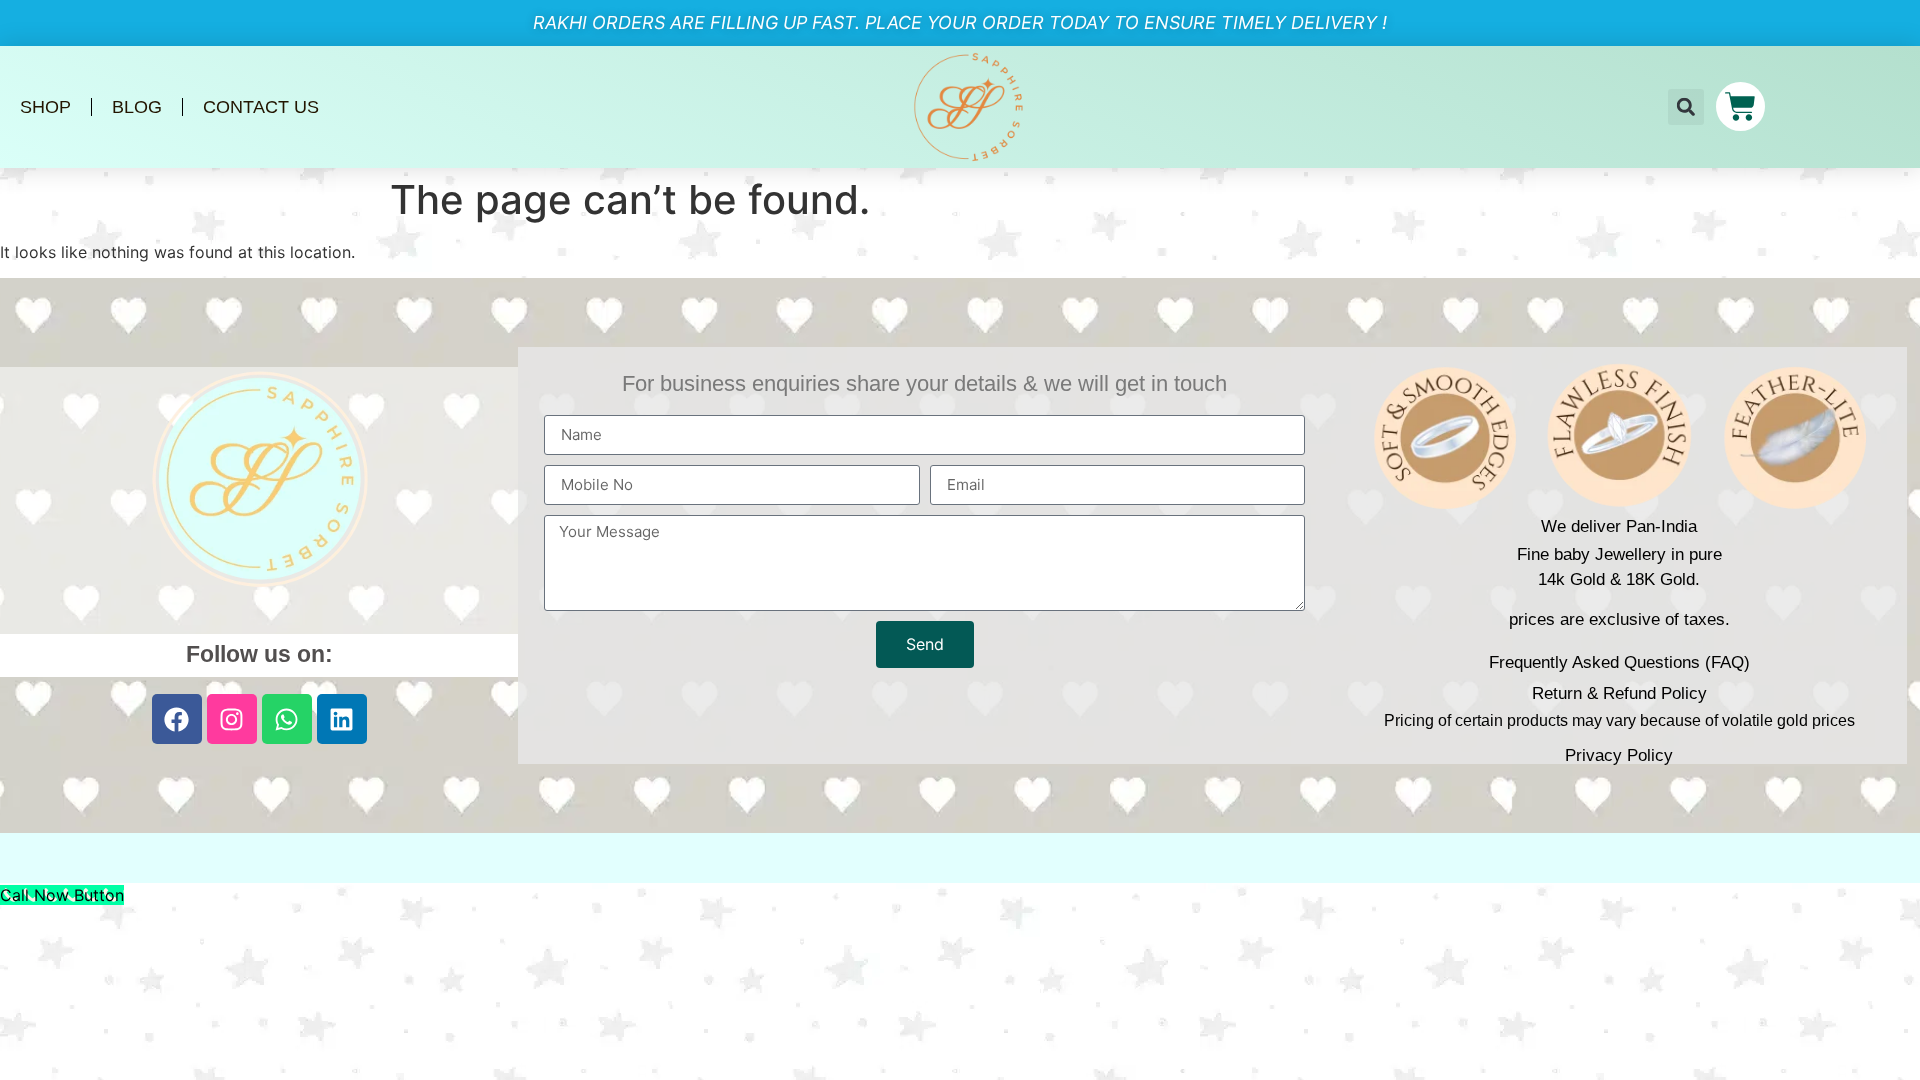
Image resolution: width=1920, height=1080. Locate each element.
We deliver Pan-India (1619, 526)
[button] (1686, 107)
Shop (45, 107)
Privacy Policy (1619, 755)
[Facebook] (177, 719)
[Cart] (1740, 106)
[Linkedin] (342, 719)
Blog (137, 107)
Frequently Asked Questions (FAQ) (1619, 662)
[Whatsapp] (287, 719)
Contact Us (261, 107)
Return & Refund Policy (1619, 693)
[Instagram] (232, 719)
